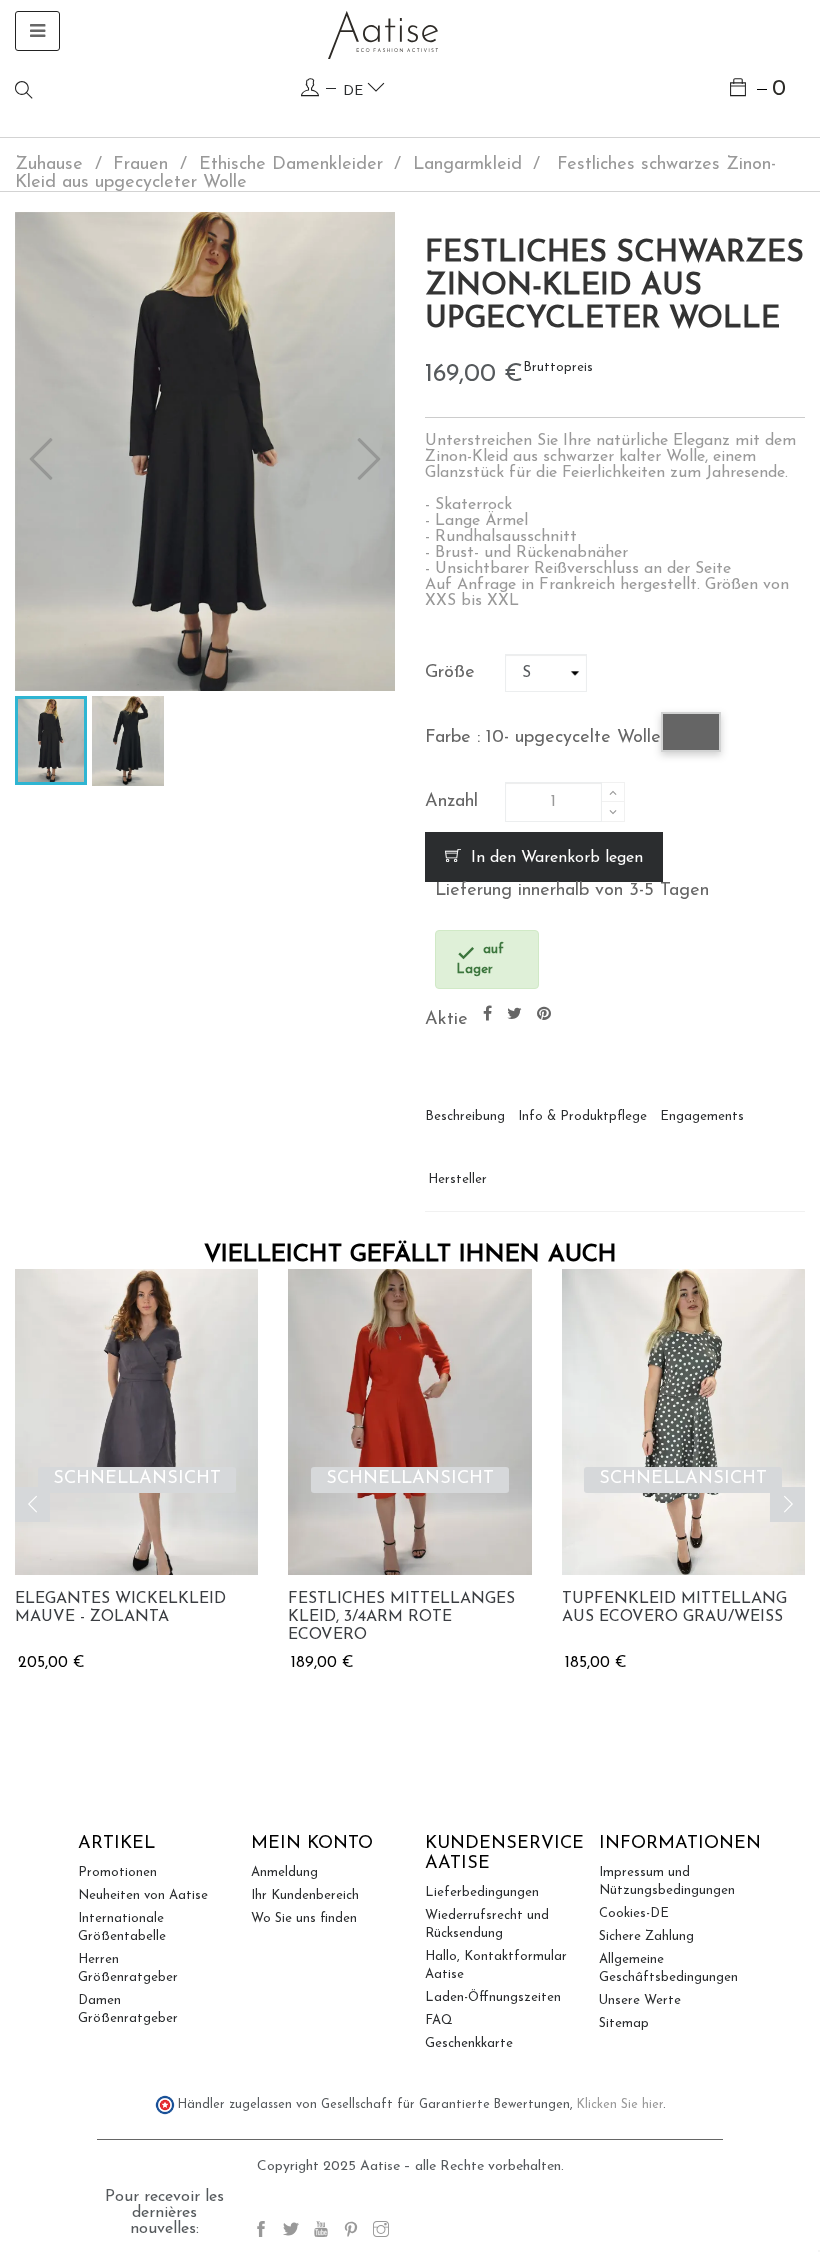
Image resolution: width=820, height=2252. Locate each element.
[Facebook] (261, 2232)
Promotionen (117, 1872)
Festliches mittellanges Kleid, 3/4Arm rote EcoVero (401, 1617)
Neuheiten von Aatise (143, 1895)
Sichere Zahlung (646, 1936)
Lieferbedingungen (482, 1892)
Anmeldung (284, 1872)
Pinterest (544, 1014)
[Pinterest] (351, 2232)
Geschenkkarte (469, 2043)
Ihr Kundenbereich (305, 1895)
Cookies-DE (634, 1913)
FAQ (439, 2020)
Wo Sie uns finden (304, 1918)
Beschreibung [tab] (465, 1116)
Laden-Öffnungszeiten (493, 1997)
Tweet (514, 1014)
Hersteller (457, 1179)
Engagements (702, 1116)
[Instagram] (381, 2232)
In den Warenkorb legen (554, 858)
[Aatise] (383, 35)
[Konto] (310, 88)
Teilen (487, 1014)
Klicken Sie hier (620, 2105)
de (355, 91)
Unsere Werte (640, 2000)
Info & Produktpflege (582, 1116)
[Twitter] (291, 2232)
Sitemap (624, 2023)
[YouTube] (321, 2232)
